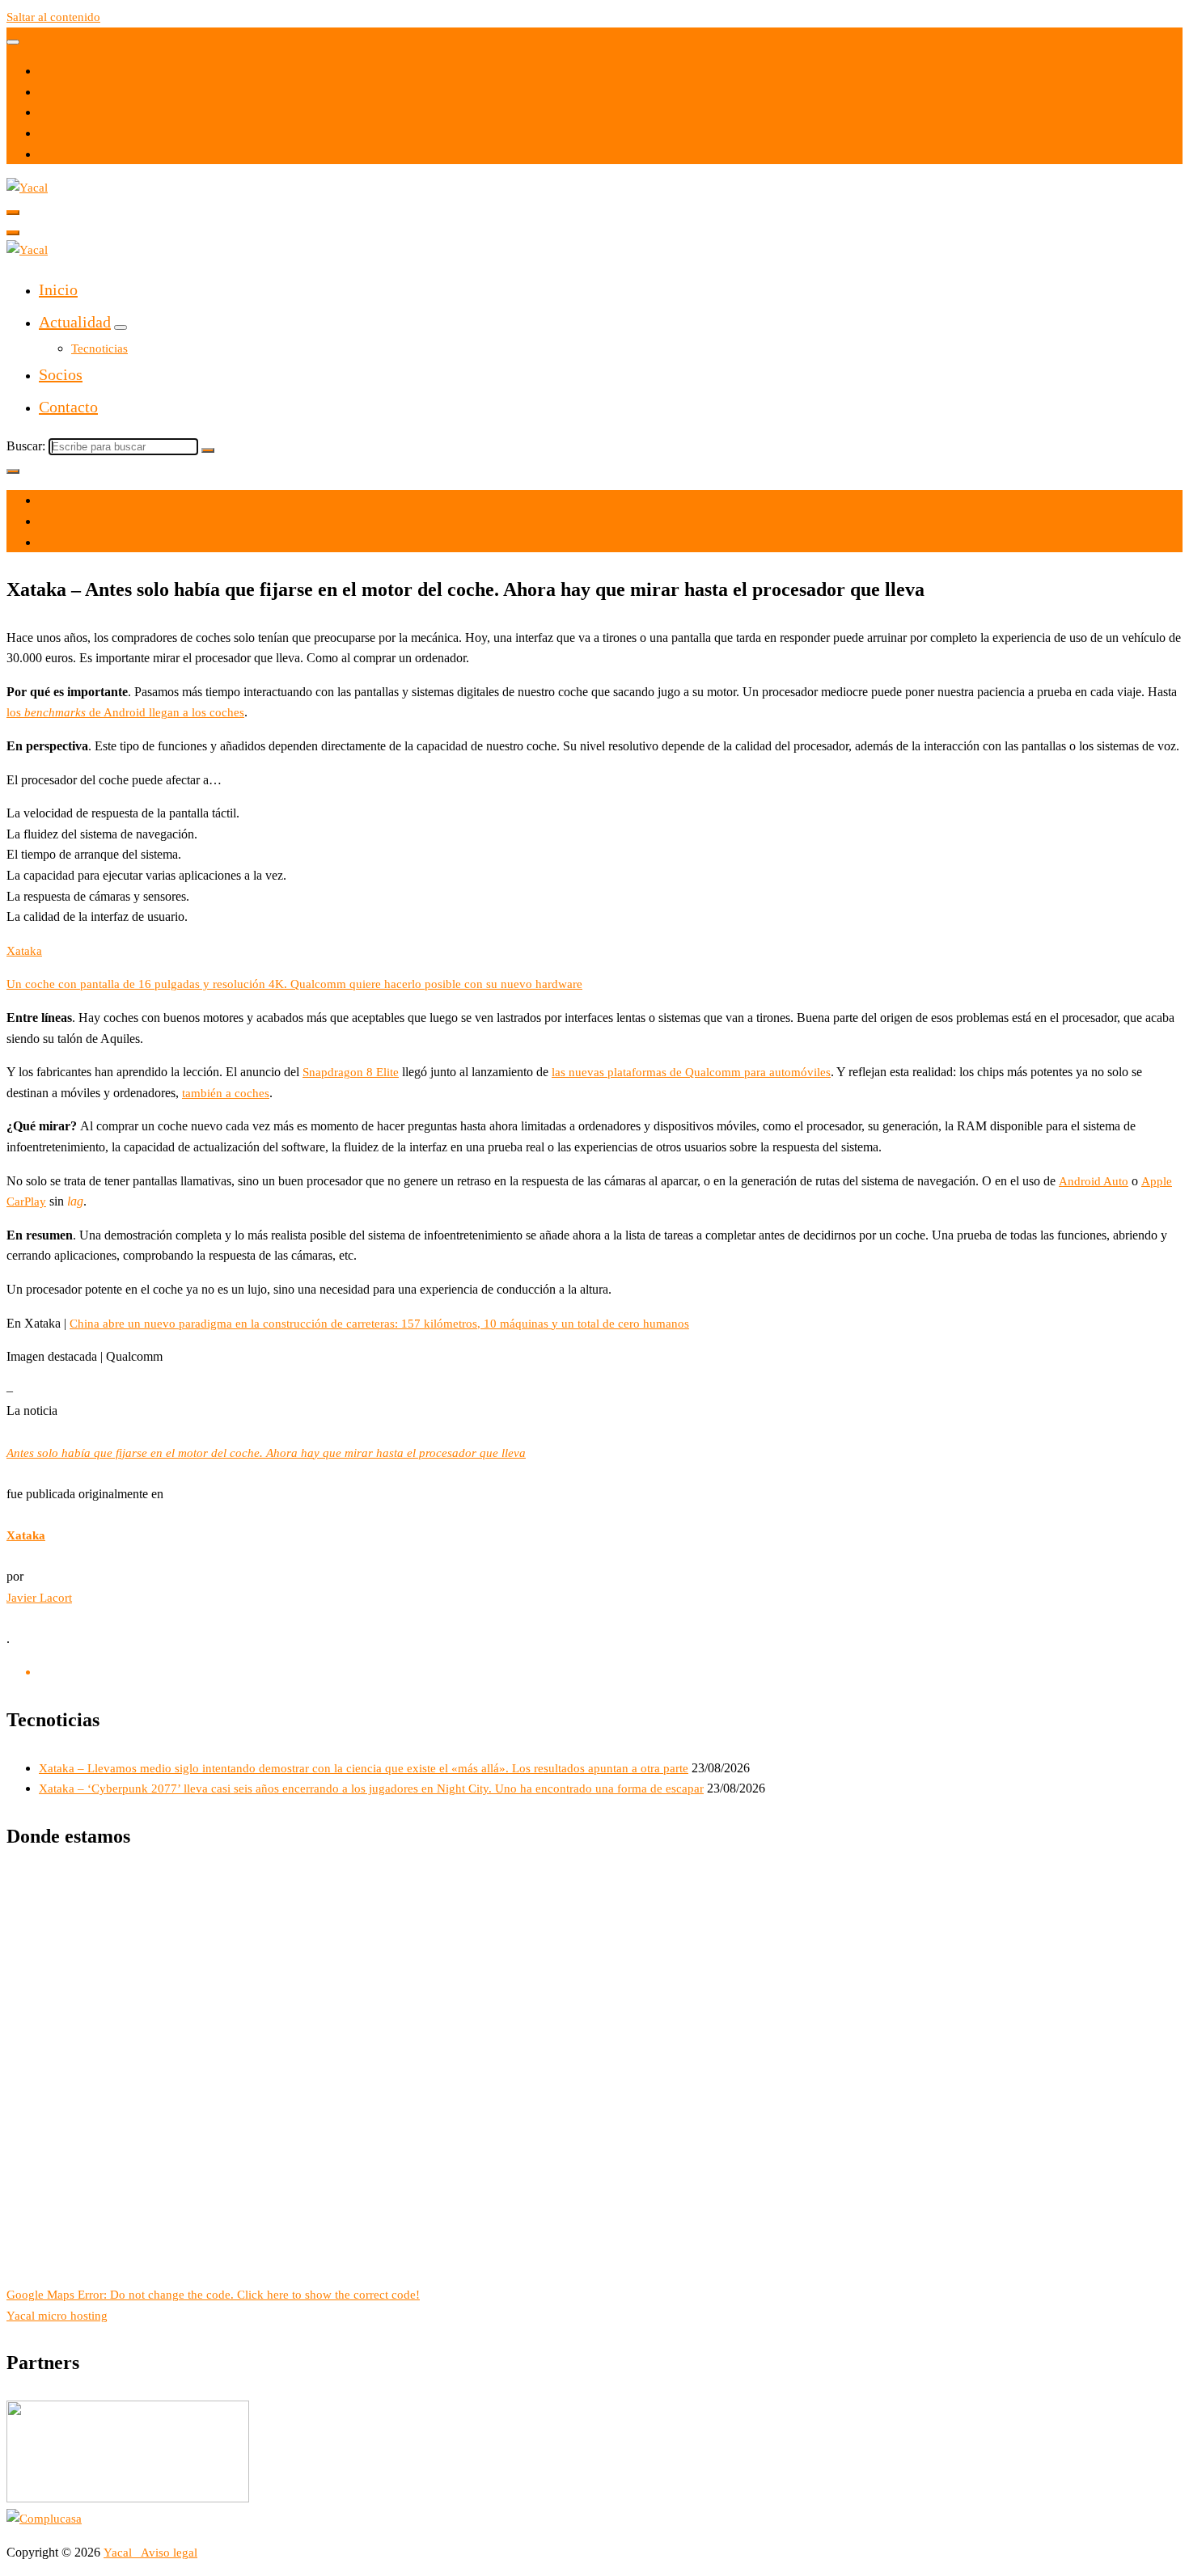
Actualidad (75, 322)
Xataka (24, 951)
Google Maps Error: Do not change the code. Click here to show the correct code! (213, 2295)
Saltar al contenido (53, 17)
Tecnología (67, 543)
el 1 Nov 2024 (75, 500)
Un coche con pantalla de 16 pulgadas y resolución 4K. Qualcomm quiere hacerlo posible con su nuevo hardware (294, 984)
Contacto (68, 407)
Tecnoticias (99, 348)
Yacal (119, 2553)
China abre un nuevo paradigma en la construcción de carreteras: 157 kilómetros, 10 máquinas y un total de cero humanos (379, 1324)
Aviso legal (169, 2553)
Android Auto (1094, 1181)
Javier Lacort (39, 1598)
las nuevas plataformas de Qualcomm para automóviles (691, 1072)
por (47, 522)
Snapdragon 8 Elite (351, 1072)
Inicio (58, 289)
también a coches (226, 1093)
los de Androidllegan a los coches (125, 712)
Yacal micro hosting (57, 2316)
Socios (61, 374)
